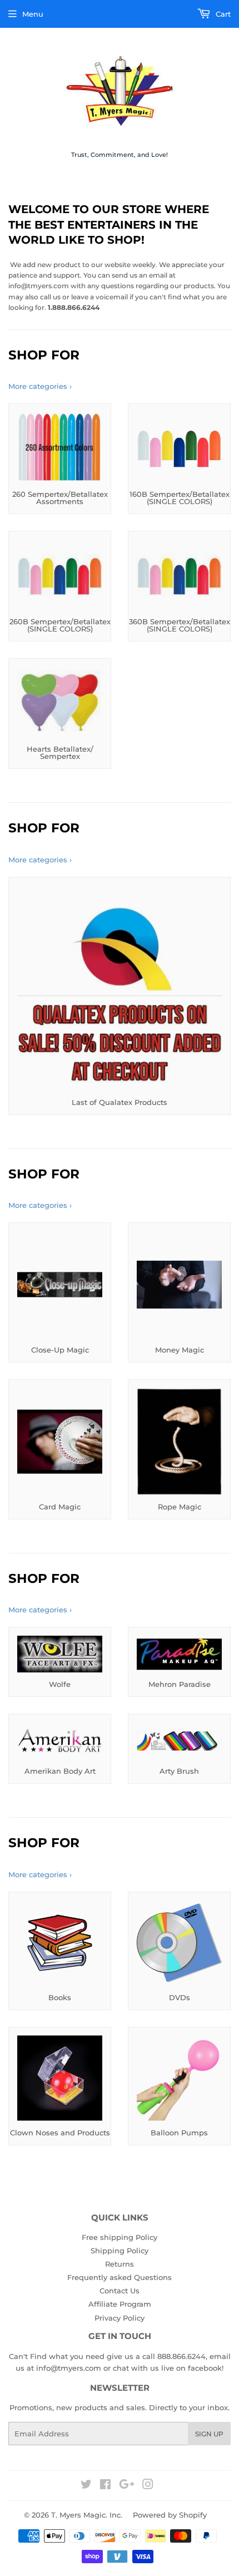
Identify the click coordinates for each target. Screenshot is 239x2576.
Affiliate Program (120, 2304)
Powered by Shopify (170, 2515)
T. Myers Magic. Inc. (87, 2515)
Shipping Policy (120, 2251)
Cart (222, 14)
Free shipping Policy (120, 2237)
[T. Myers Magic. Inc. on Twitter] (86, 2486)
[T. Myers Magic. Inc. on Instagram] (148, 2486)
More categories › (40, 386)
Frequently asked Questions (120, 2277)
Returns (120, 2264)
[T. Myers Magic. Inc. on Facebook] (105, 2486)
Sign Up (209, 2434)
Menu (33, 14)
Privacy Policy (120, 2318)
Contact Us (120, 2291)
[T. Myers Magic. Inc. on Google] (127, 2486)
